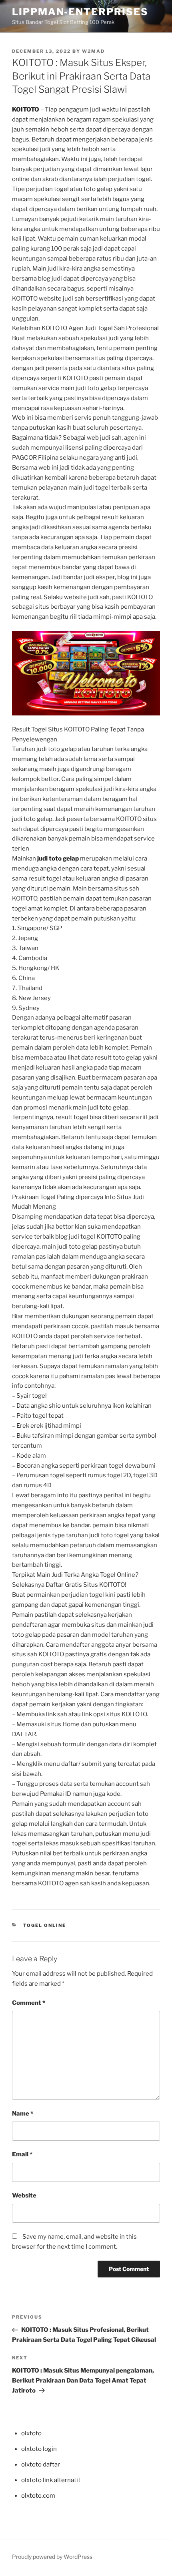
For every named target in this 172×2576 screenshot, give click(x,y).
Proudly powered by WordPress (52, 2557)
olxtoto (31, 2433)
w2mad (93, 51)
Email (22, 2154)
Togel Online (45, 1925)
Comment (29, 2003)
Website (24, 2195)
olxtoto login (39, 2449)
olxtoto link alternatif (51, 2480)
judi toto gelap (58, 859)
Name (23, 2114)
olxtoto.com (38, 2496)
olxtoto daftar (41, 2464)
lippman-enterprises (80, 12)
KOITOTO (26, 110)
